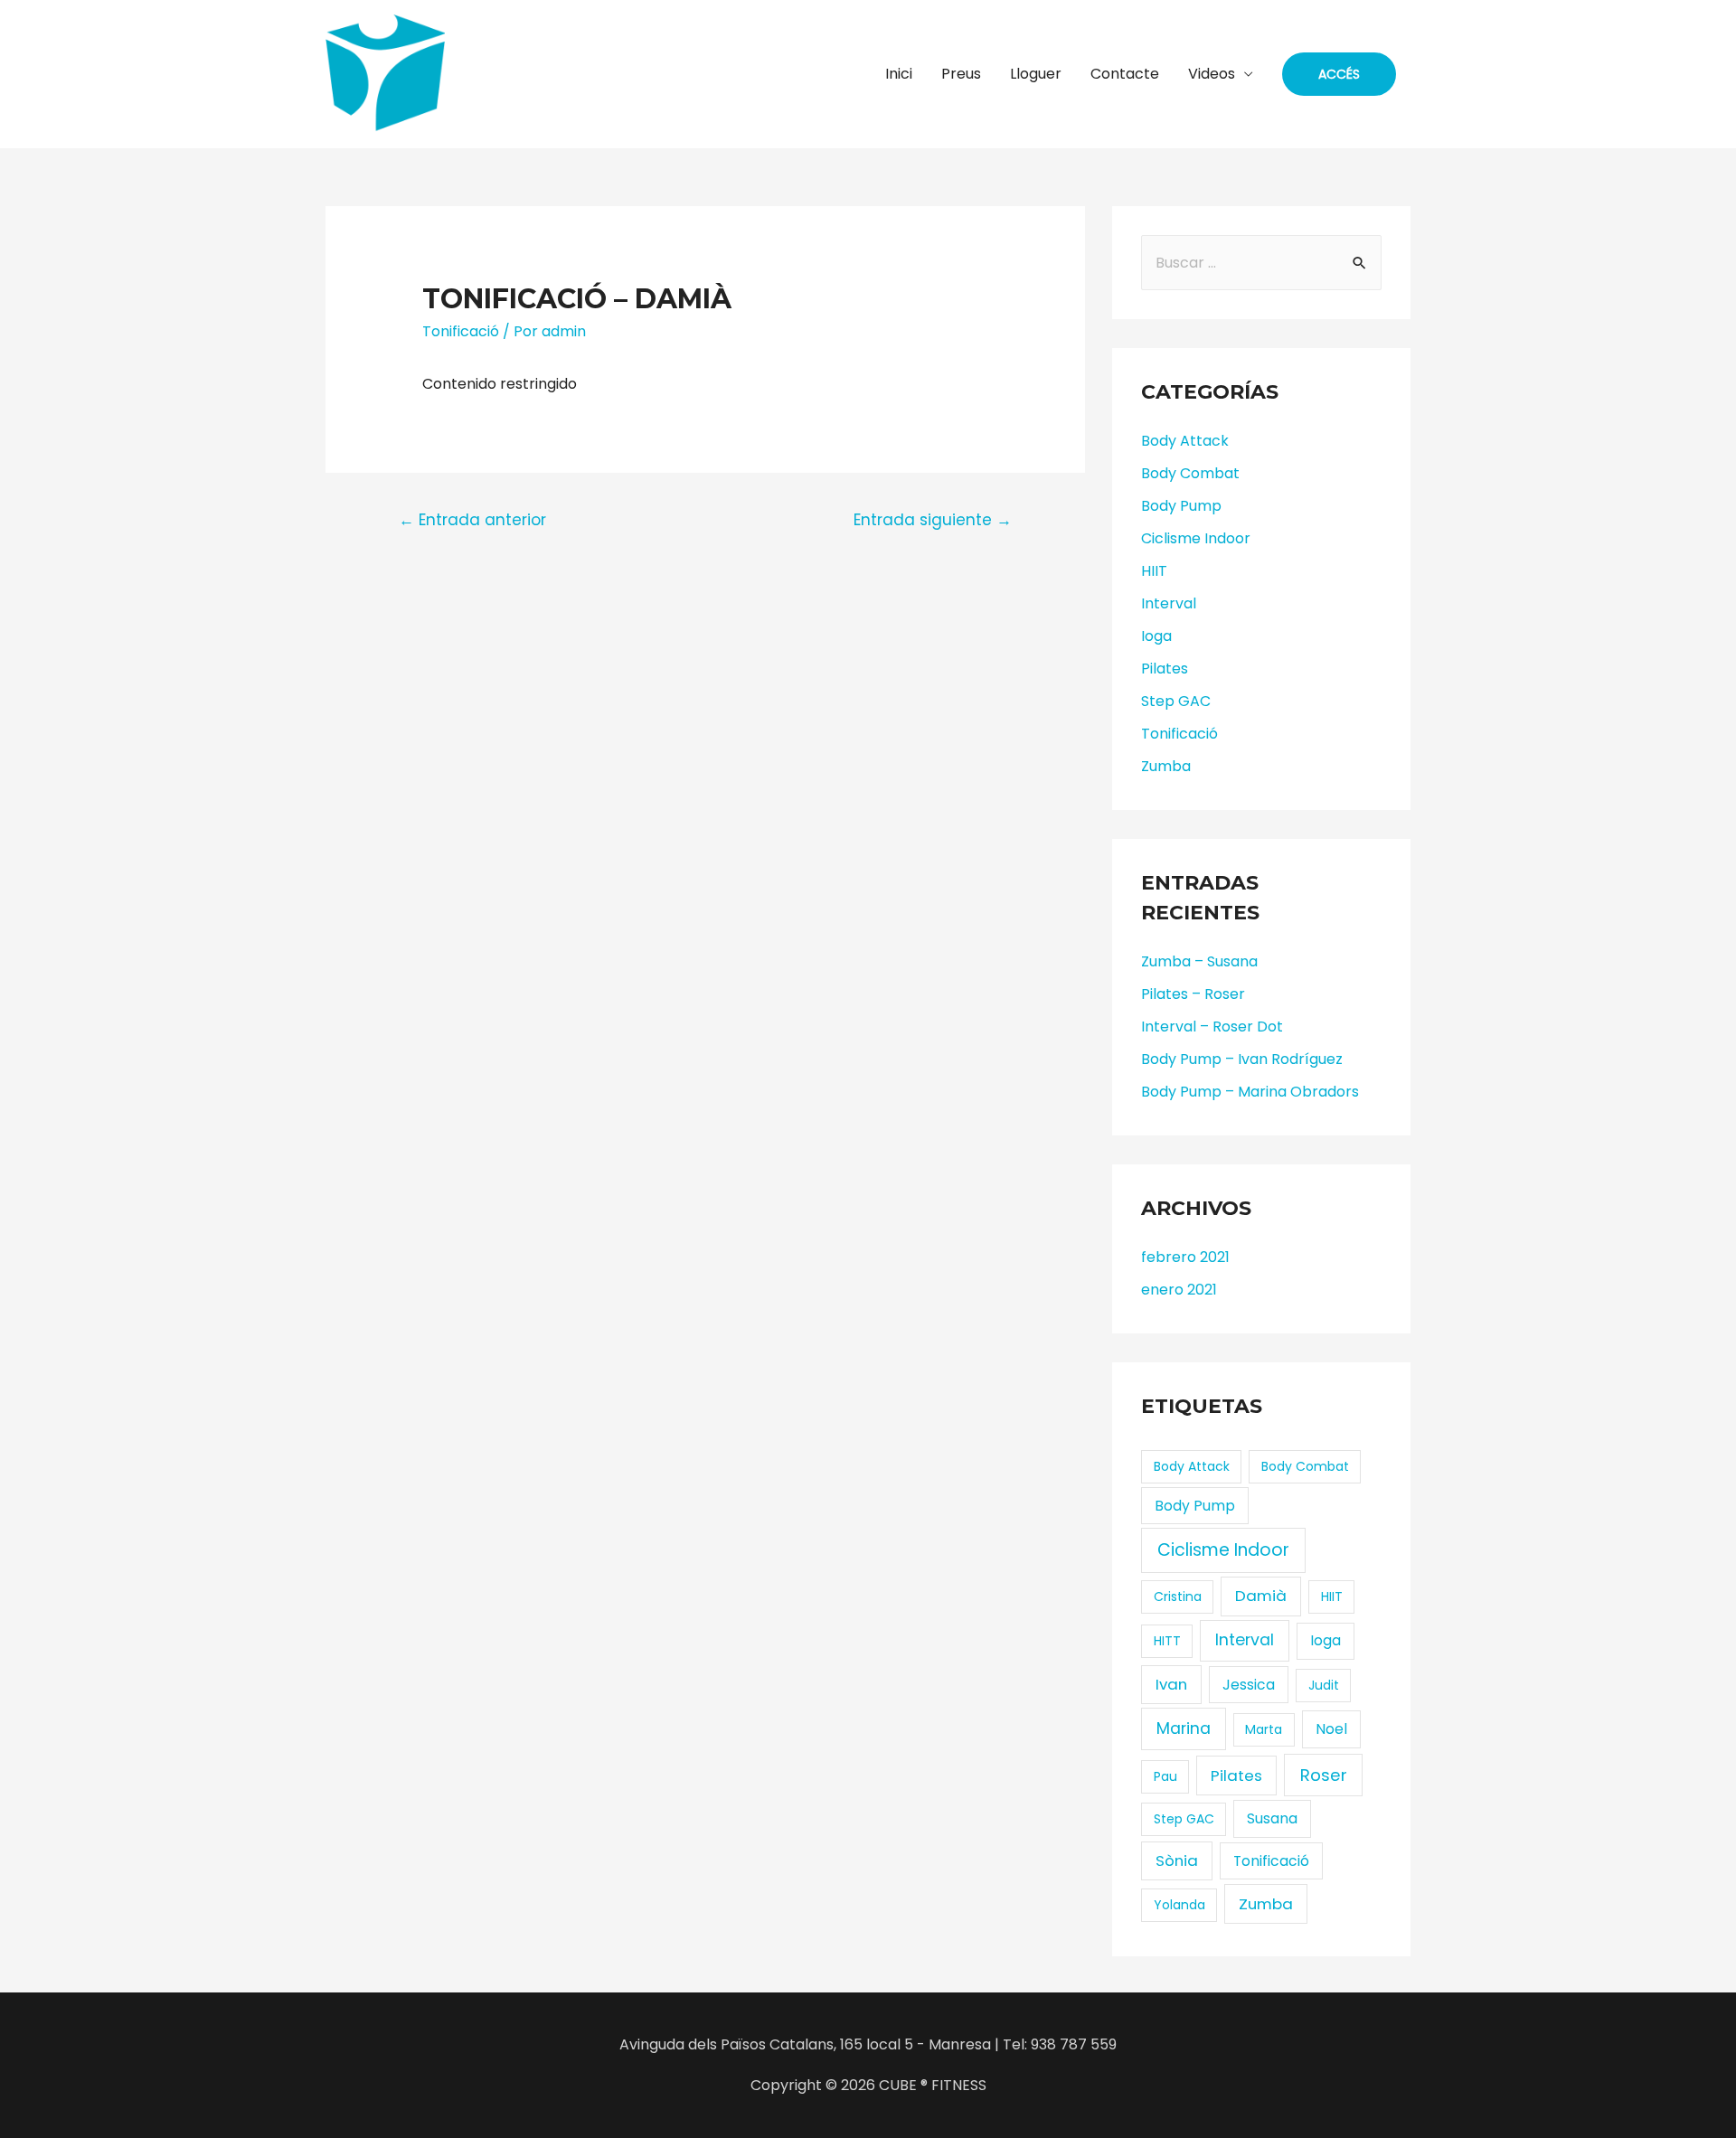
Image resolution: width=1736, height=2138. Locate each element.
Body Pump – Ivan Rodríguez (1242, 1059)
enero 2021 (1179, 1290)
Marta (1264, 1729)
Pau (1165, 1776)
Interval (1169, 603)
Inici (899, 74)
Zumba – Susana (1199, 961)
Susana (1272, 1818)
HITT (1167, 1641)
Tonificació (461, 331)
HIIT (1154, 571)
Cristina (1178, 1596)
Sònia (1177, 1860)
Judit (1324, 1685)
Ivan (1171, 1684)
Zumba (1166, 766)
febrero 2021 (1185, 1257)
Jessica (1249, 1685)
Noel (1331, 1729)
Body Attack (1185, 441)
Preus (961, 74)
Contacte (1125, 74)
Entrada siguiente (933, 520)
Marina (1184, 1728)
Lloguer (1036, 74)
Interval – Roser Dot (1212, 1027)
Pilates (1165, 669)
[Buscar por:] (1261, 263)
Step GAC (1176, 701)
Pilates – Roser (1193, 994)
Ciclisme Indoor (1196, 538)
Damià (1261, 1596)
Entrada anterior (472, 520)
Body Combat (1190, 473)
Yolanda (1179, 1905)
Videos (1212, 74)
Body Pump (1181, 506)
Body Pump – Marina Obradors (1250, 1092)
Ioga (1156, 636)
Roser (1324, 1775)
